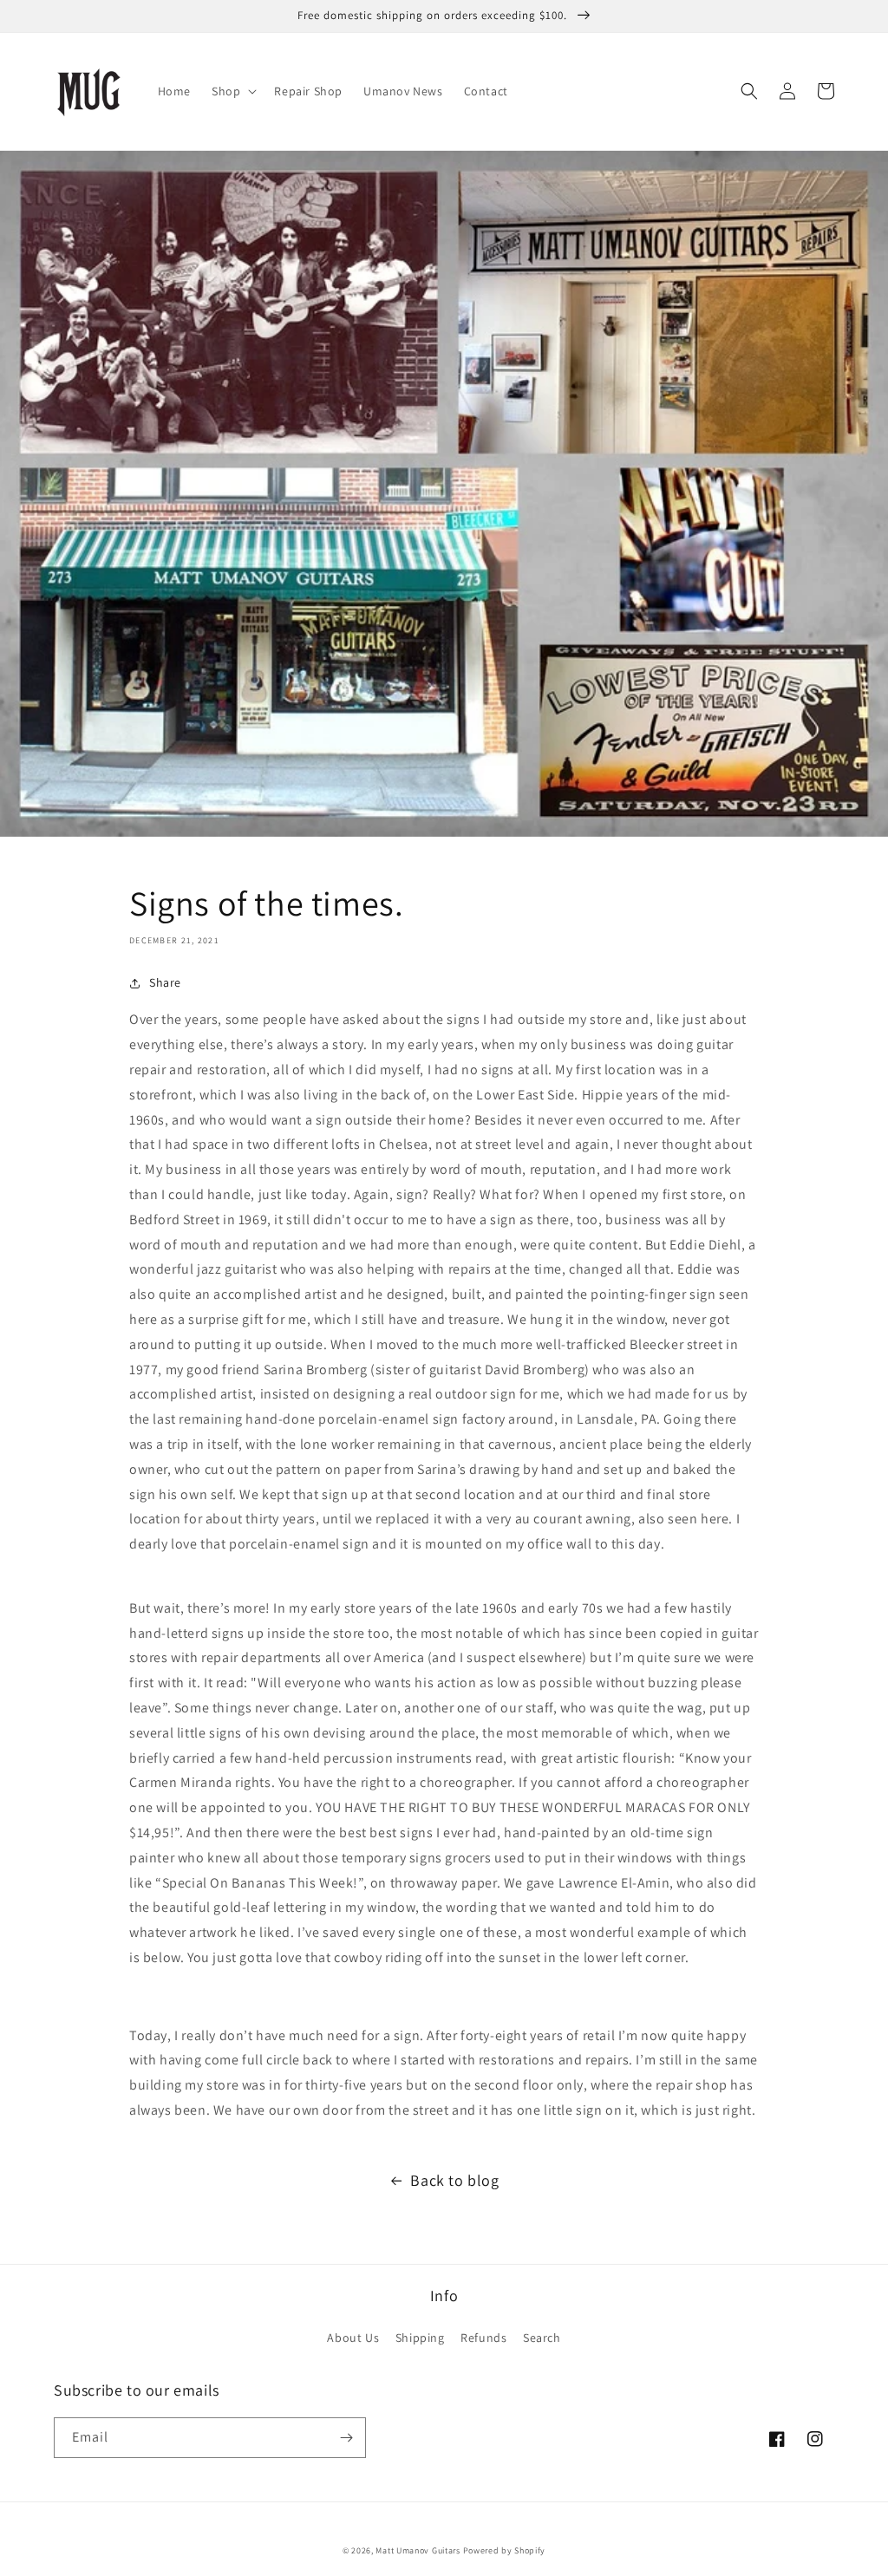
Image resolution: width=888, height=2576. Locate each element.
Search (542, 2338)
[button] (232, 91)
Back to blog (454, 2180)
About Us (353, 2338)
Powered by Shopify (505, 2550)
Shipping (420, 2338)
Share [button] (165, 982)
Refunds (483, 2338)
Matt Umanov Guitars (418, 2550)
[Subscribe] (346, 2438)
